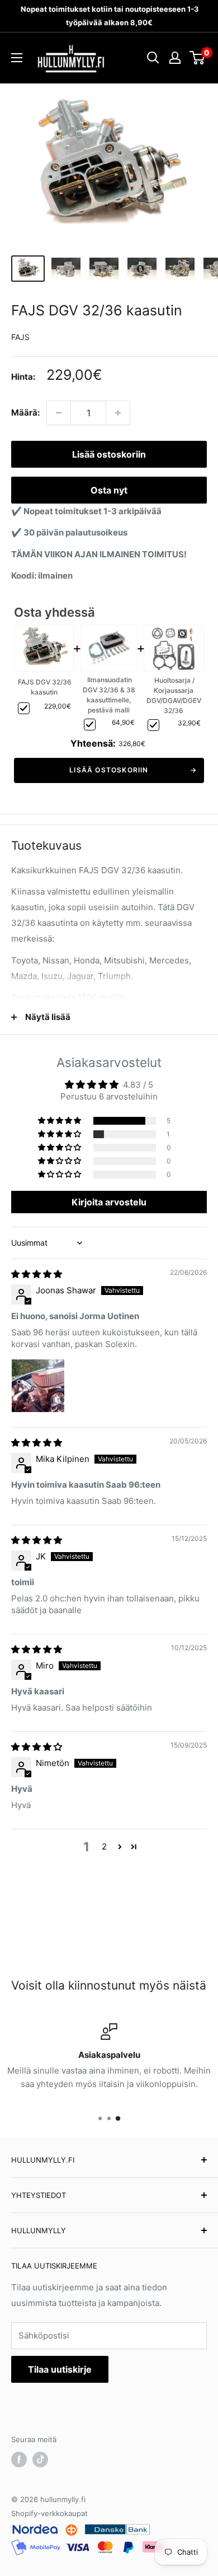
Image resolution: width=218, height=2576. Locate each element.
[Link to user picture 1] (38, 1386)
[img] (37, 1274)
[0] (198, 58)
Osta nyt (109, 490)
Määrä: (25, 413)
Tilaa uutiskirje (60, 2369)
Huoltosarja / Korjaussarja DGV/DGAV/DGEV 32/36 (174, 695)
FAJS (20, 337)
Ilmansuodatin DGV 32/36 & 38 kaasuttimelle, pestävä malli (109, 695)
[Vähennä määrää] (59, 413)
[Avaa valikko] (17, 58)
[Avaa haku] (153, 58)
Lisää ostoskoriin (109, 454)
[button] (60, 1121)
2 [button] (104, 1846)
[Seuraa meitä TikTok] (40, 2459)
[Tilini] (175, 58)
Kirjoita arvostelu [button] (109, 1202)
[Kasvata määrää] (118, 413)
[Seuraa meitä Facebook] (19, 2459)
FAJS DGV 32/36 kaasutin (45, 687)
